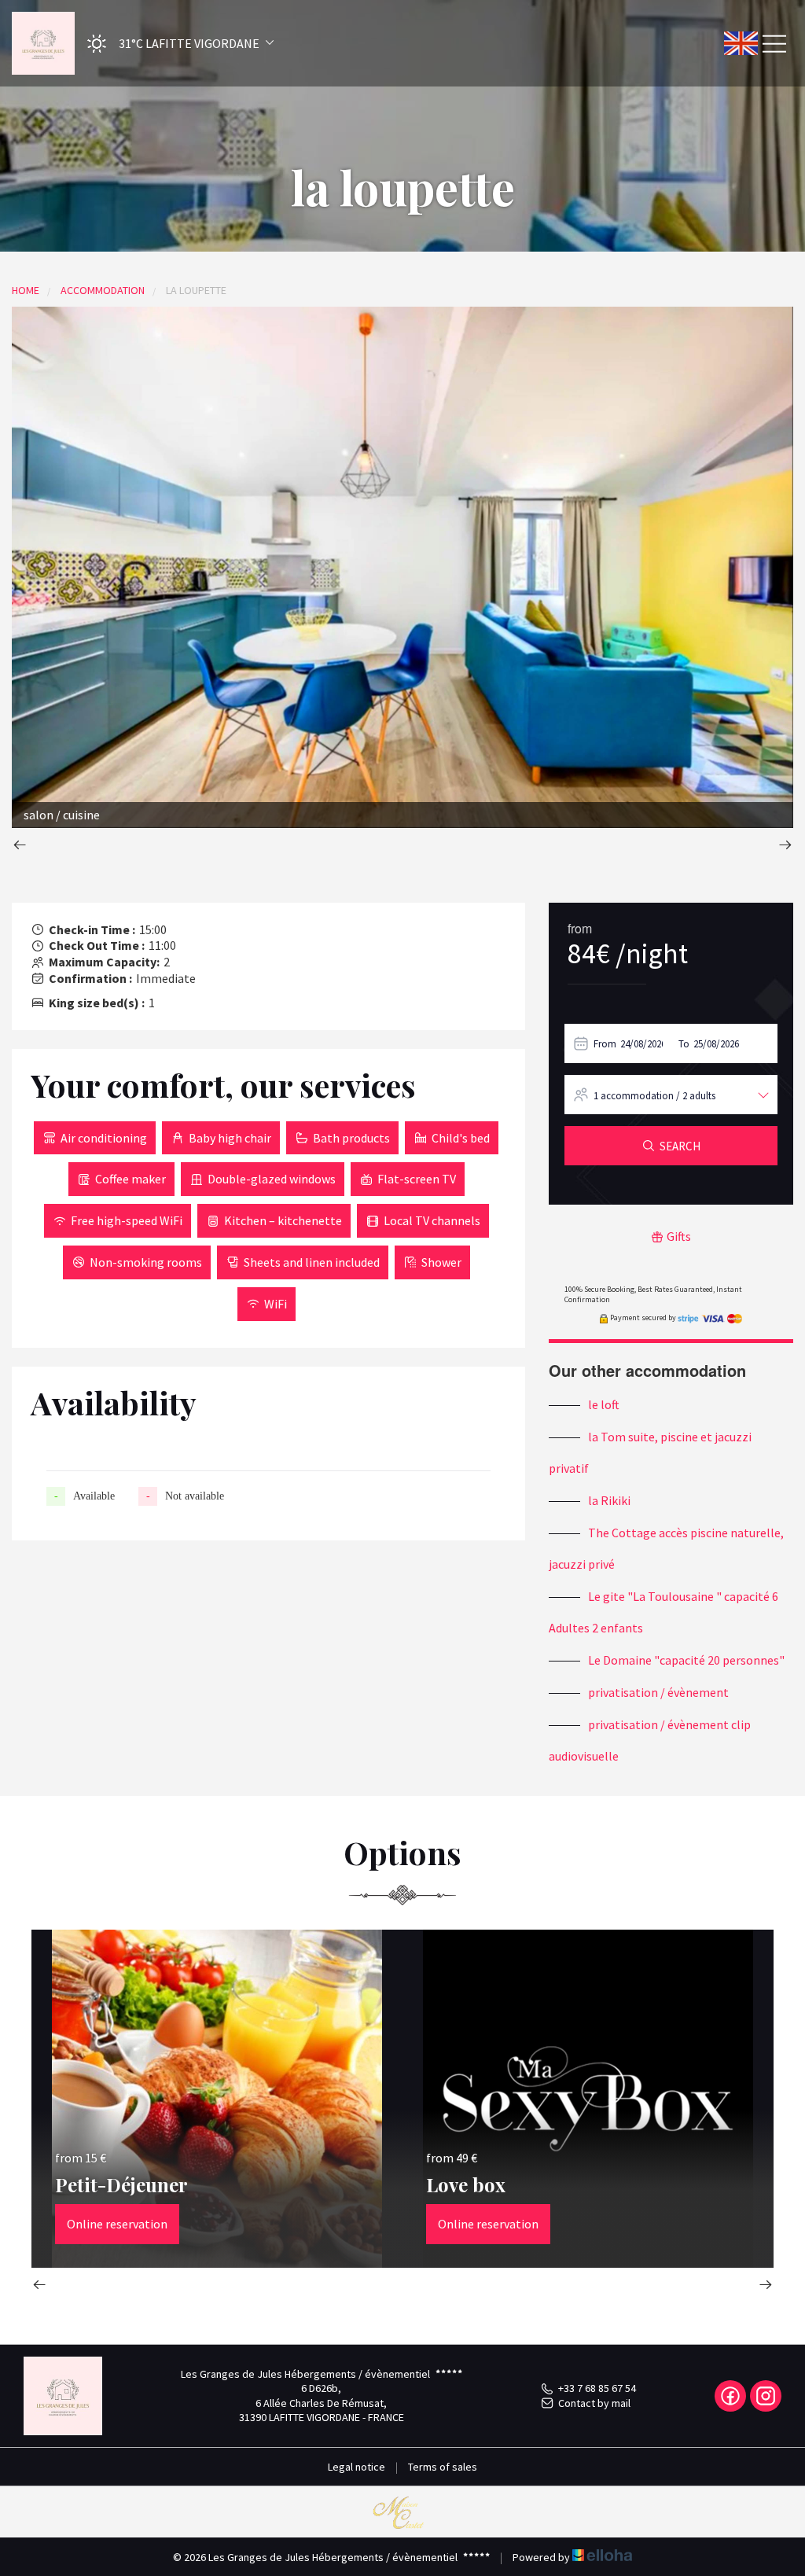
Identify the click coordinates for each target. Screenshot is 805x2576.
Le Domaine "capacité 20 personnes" (686, 1660)
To (684, 1044)
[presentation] (20, 846)
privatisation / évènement (658, 1692)
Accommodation (103, 290)
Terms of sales (443, 2467)
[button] (175, 44)
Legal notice (357, 2467)
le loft (604, 1404)
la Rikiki (609, 1500)
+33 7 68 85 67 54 (597, 2388)
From (605, 1044)
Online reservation (117, 2224)
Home (26, 290)
